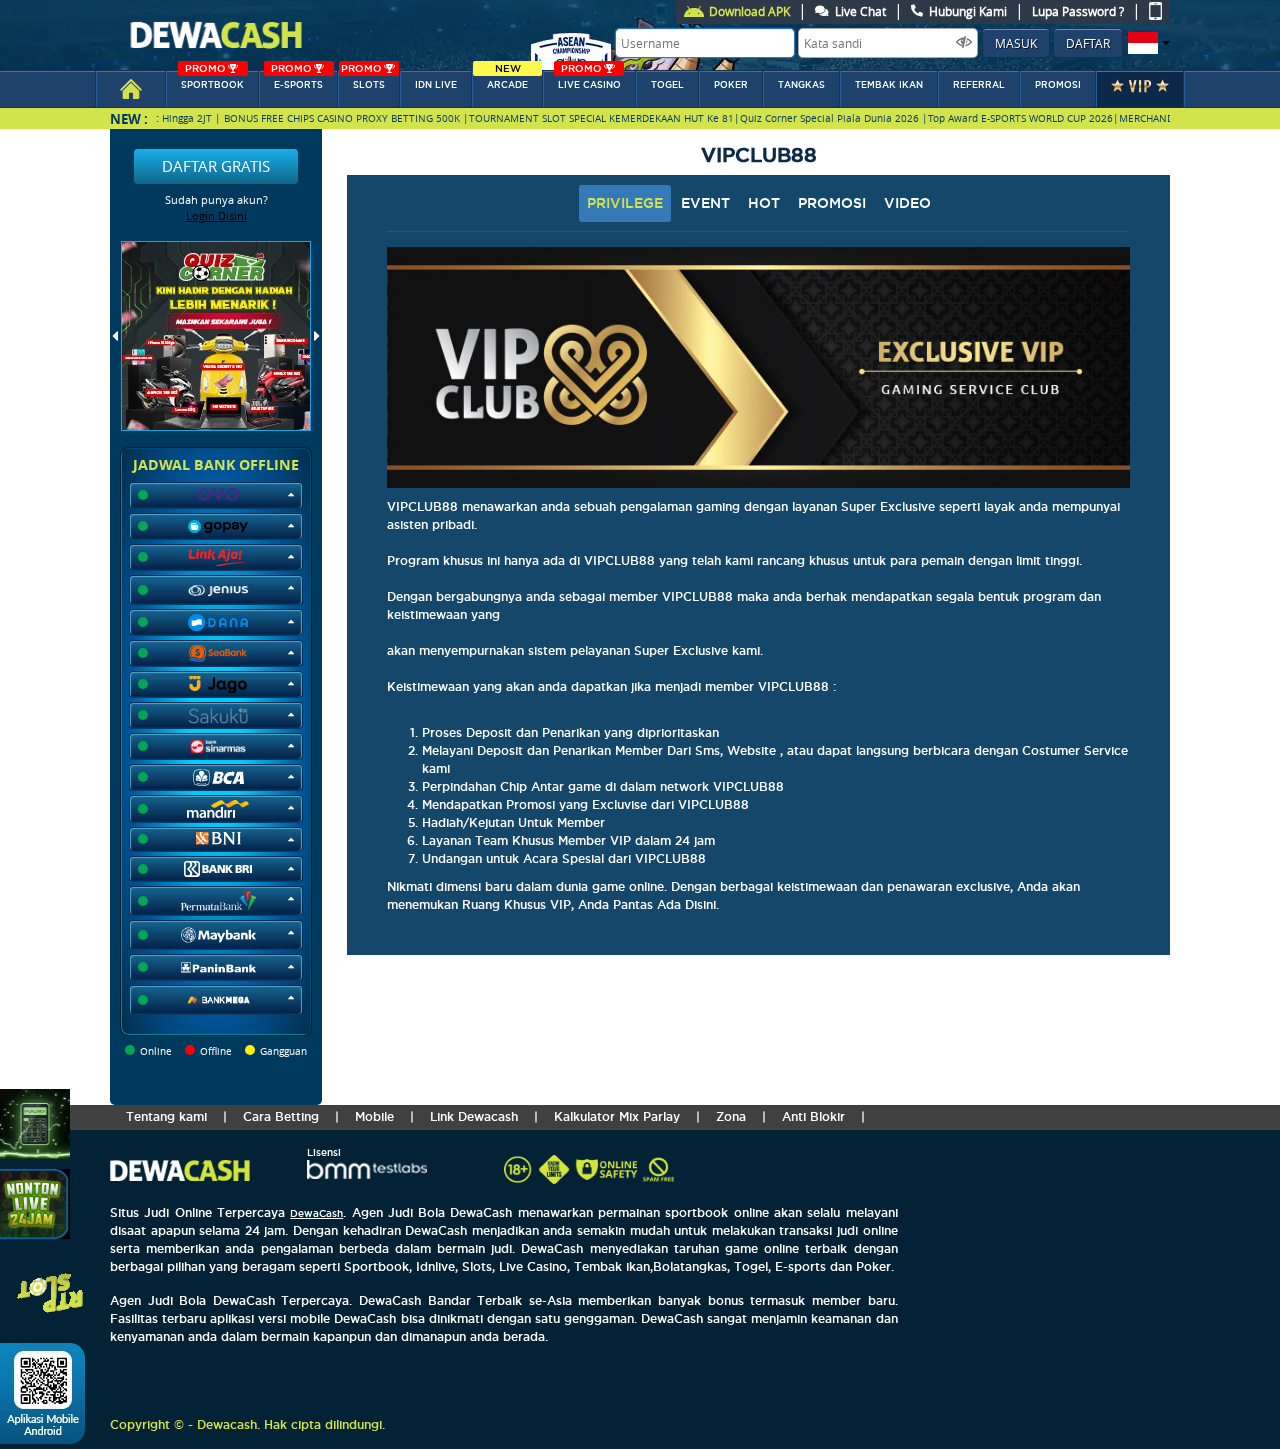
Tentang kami (166, 1116)
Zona (731, 1116)
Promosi (1058, 85)
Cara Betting (281, 1116)
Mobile (374, 1116)
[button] (1146, 43)
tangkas (801, 85)
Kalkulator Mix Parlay (617, 1116)
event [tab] (705, 203)
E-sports (297, 80)
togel (667, 85)
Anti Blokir (813, 1116)
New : (129, 118)
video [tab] (907, 203)
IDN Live (436, 85)
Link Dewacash (474, 1116)
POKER (731, 85)
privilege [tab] (625, 203)
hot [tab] (764, 203)
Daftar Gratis (216, 166)
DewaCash (316, 1213)
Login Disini (216, 215)
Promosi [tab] (832, 203)
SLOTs (363, 80)
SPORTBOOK (212, 80)
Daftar (1088, 43)
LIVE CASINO (589, 80)
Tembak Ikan (889, 85)
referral (979, 85)
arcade (507, 80)
